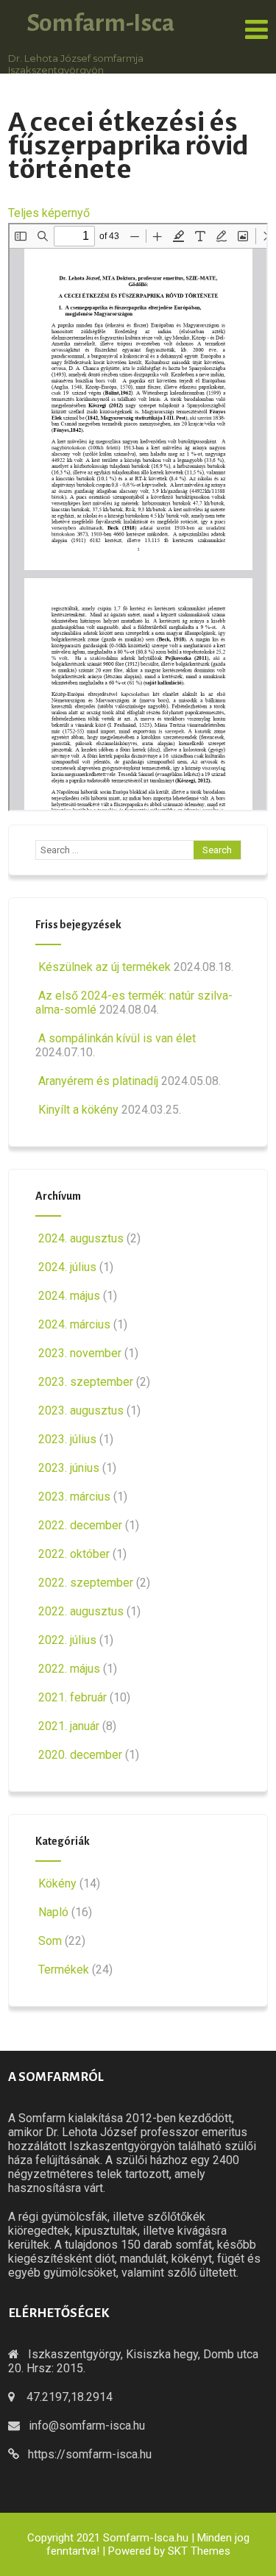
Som (50, 1941)
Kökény (57, 1883)
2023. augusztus (81, 1410)
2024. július (67, 1267)
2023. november (80, 1353)
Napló (53, 1912)
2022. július (67, 1640)
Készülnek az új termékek (105, 967)
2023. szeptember (86, 1382)
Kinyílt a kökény (78, 1110)
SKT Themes (199, 2551)
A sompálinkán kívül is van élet (117, 1038)
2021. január (69, 1726)
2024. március (74, 1324)
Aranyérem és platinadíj (98, 1081)
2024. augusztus (81, 1238)
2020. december (80, 1755)
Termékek (64, 1970)
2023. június (69, 1468)
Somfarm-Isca (100, 23)
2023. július (67, 1439)
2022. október (74, 1554)
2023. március (74, 1497)
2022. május (69, 1669)
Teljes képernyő (49, 213)
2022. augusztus (81, 1611)
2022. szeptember (86, 1583)
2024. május (69, 1296)
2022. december (80, 1525)
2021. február (72, 1697)
